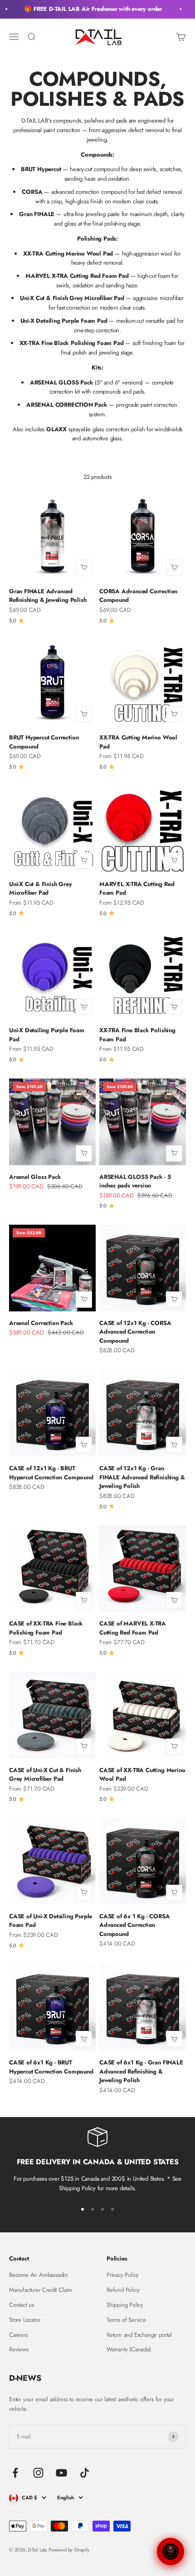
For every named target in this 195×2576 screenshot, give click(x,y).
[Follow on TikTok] (85, 2473)
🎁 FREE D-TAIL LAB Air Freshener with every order (88, 9)
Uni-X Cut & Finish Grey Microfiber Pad (41, 889)
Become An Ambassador (39, 2275)
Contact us (22, 2305)
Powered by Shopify (69, 2550)
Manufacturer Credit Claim (41, 2290)
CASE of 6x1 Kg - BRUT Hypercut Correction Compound (51, 2067)
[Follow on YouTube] (61, 2473)
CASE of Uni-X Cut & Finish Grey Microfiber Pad (45, 1775)
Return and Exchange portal (139, 2335)
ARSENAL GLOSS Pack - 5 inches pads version (135, 1181)
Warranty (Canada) (129, 2349)
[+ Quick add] (84, 568)
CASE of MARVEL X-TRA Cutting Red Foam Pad (133, 1628)
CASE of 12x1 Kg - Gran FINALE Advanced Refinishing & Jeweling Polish (142, 1477)
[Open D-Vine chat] (171, 2551)
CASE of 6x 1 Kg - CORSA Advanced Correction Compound (135, 1925)
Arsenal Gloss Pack (35, 1177)
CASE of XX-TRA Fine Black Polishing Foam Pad (46, 1628)
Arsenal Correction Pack (41, 1323)
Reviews (19, 2349)
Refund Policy (123, 2290)
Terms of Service (126, 2320)
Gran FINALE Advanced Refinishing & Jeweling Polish (48, 596)
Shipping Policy (125, 2305)
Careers (18, 2335)
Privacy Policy (123, 2275)
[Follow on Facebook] (15, 2473)
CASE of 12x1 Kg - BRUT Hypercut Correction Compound (51, 1473)
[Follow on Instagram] (38, 2473)
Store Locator (24, 2320)
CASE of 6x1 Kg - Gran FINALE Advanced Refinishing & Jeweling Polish (141, 2071)
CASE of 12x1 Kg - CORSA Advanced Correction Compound (135, 1332)
